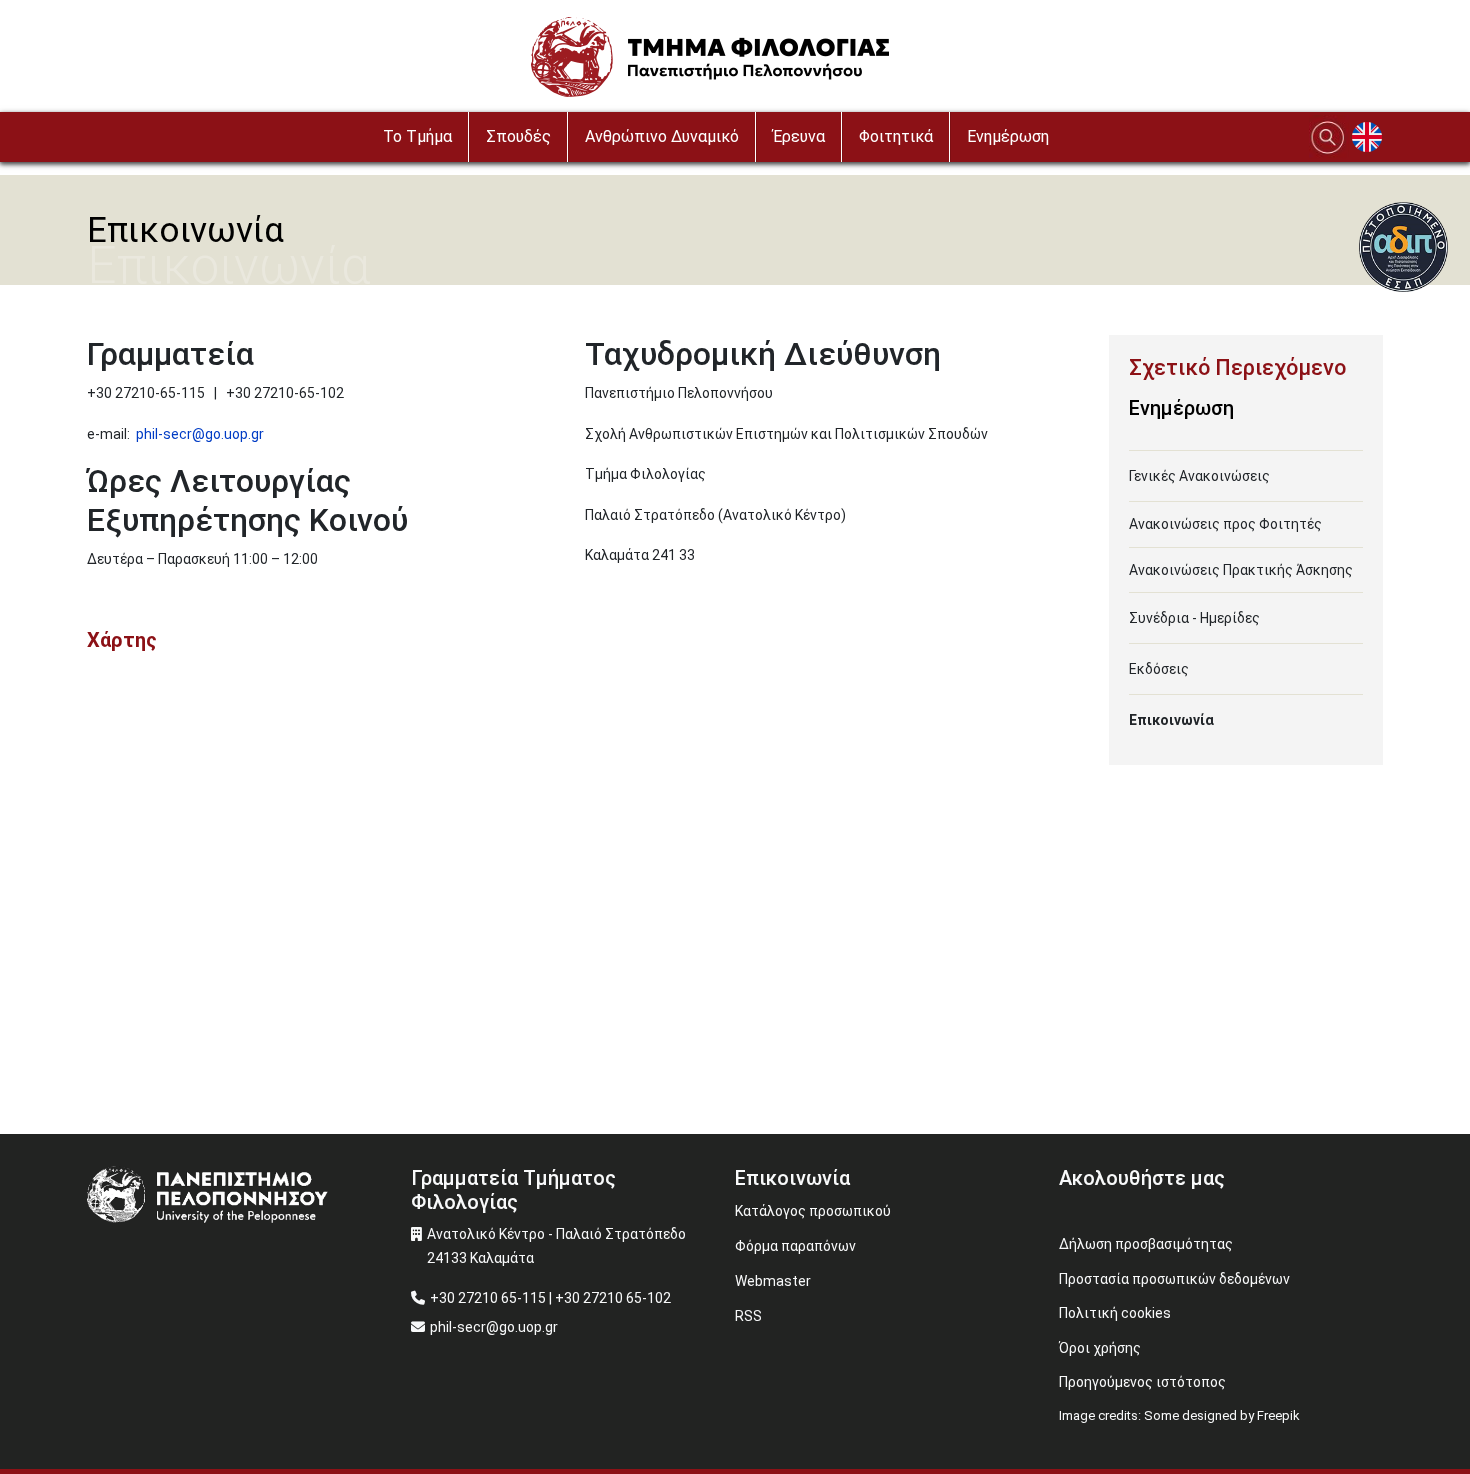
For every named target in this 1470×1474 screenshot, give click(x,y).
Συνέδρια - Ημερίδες (1194, 618)
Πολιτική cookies (1115, 1313)
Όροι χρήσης (1100, 1348)
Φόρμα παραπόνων (795, 1246)
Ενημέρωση (1008, 136)
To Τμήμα (417, 136)
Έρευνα (799, 136)
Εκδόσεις (1159, 669)
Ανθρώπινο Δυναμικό (662, 136)
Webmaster (773, 1281)
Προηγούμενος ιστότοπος (1142, 1382)
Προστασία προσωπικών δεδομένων (1174, 1279)
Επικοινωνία (1171, 720)
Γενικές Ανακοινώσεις (1199, 476)
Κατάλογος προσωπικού (813, 1211)
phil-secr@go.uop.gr (200, 434)
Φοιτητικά (896, 136)
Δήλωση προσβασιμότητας (1146, 1244)
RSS (748, 1316)
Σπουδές (518, 136)
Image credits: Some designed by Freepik (1179, 1415)
